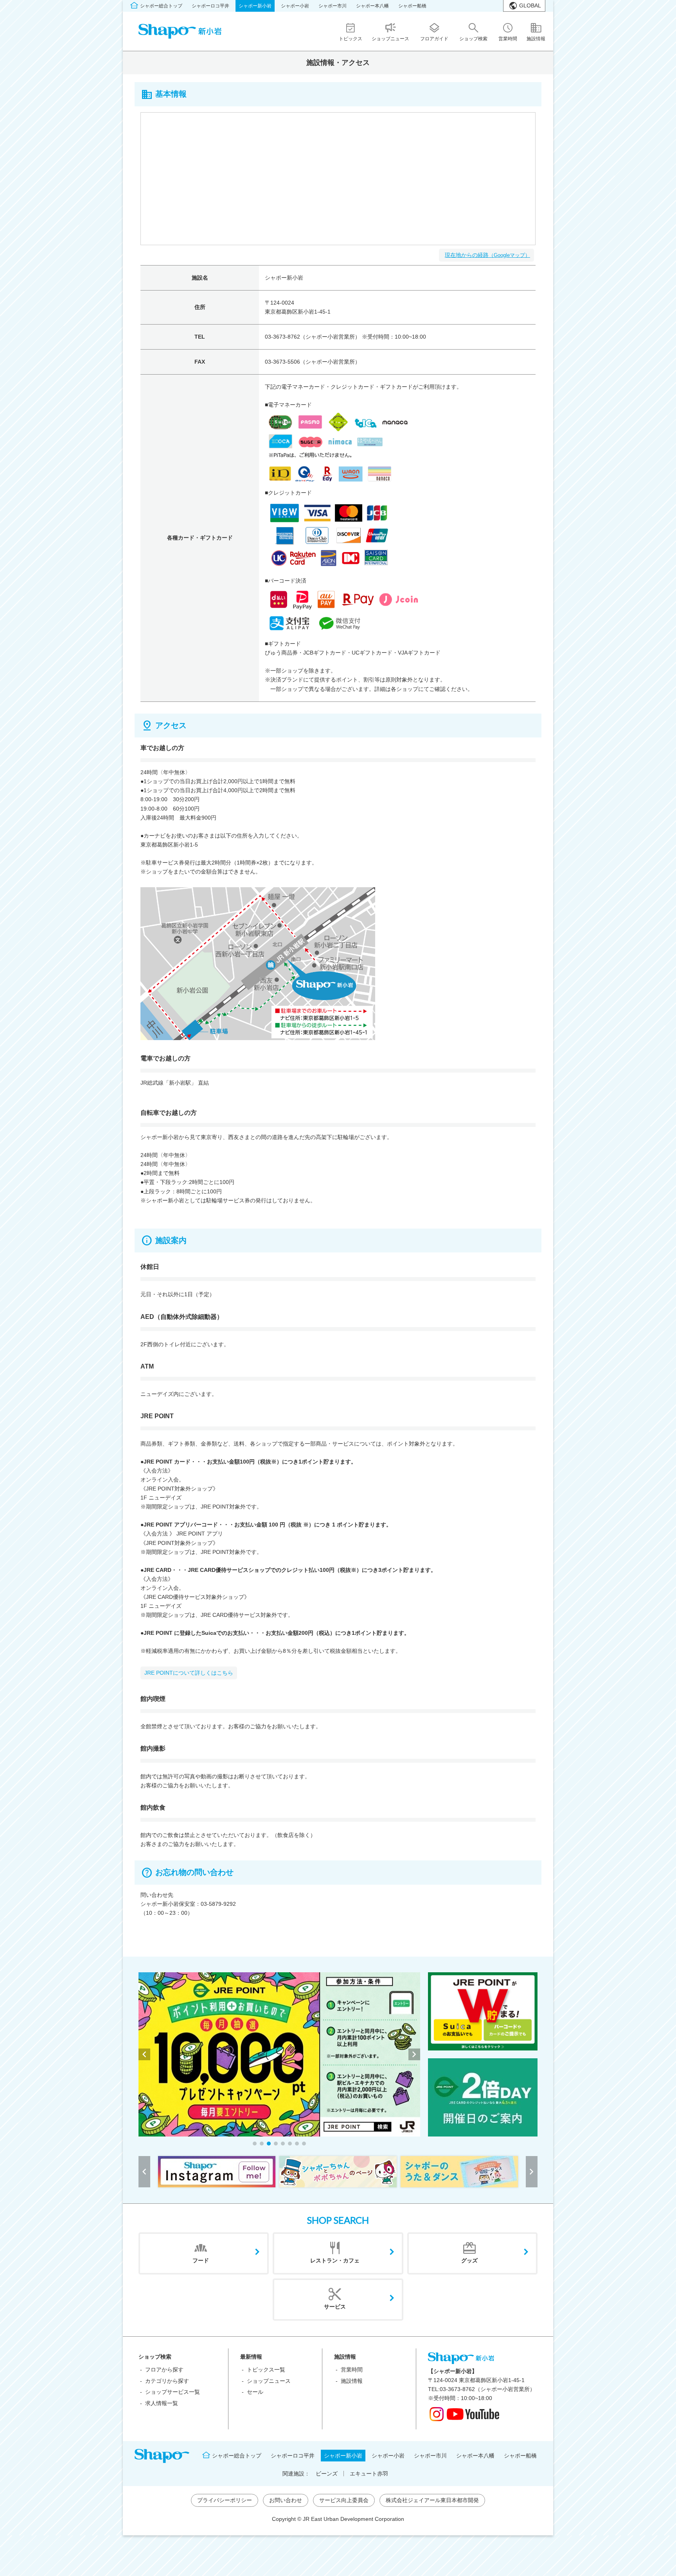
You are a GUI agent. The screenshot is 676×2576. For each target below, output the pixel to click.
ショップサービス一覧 (173, 2392)
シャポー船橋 (412, 6)
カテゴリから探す (167, 2381)
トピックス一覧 (266, 2370)
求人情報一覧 (162, 2403)
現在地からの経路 (487, 255)
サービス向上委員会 (344, 2500)
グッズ (469, 2260)
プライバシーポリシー (225, 2500)
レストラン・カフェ (335, 2260)
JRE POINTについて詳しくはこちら (189, 1673)
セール (255, 2392)
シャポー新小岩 (255, 6)
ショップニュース (269, 2381)
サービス (335, 2307)
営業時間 (352, 2370)
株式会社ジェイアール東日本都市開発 (432, 2500)
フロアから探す (164, 2370)
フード (201, 2260)
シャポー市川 (333, 6)
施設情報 (352, 2381)
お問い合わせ (286, 2500)
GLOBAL (530, 5)
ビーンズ (327, 2474)
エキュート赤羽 (369, 2474)
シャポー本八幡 (372, 6)
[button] (255, 2144)
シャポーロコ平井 (210, 6)
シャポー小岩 (295, 6)
